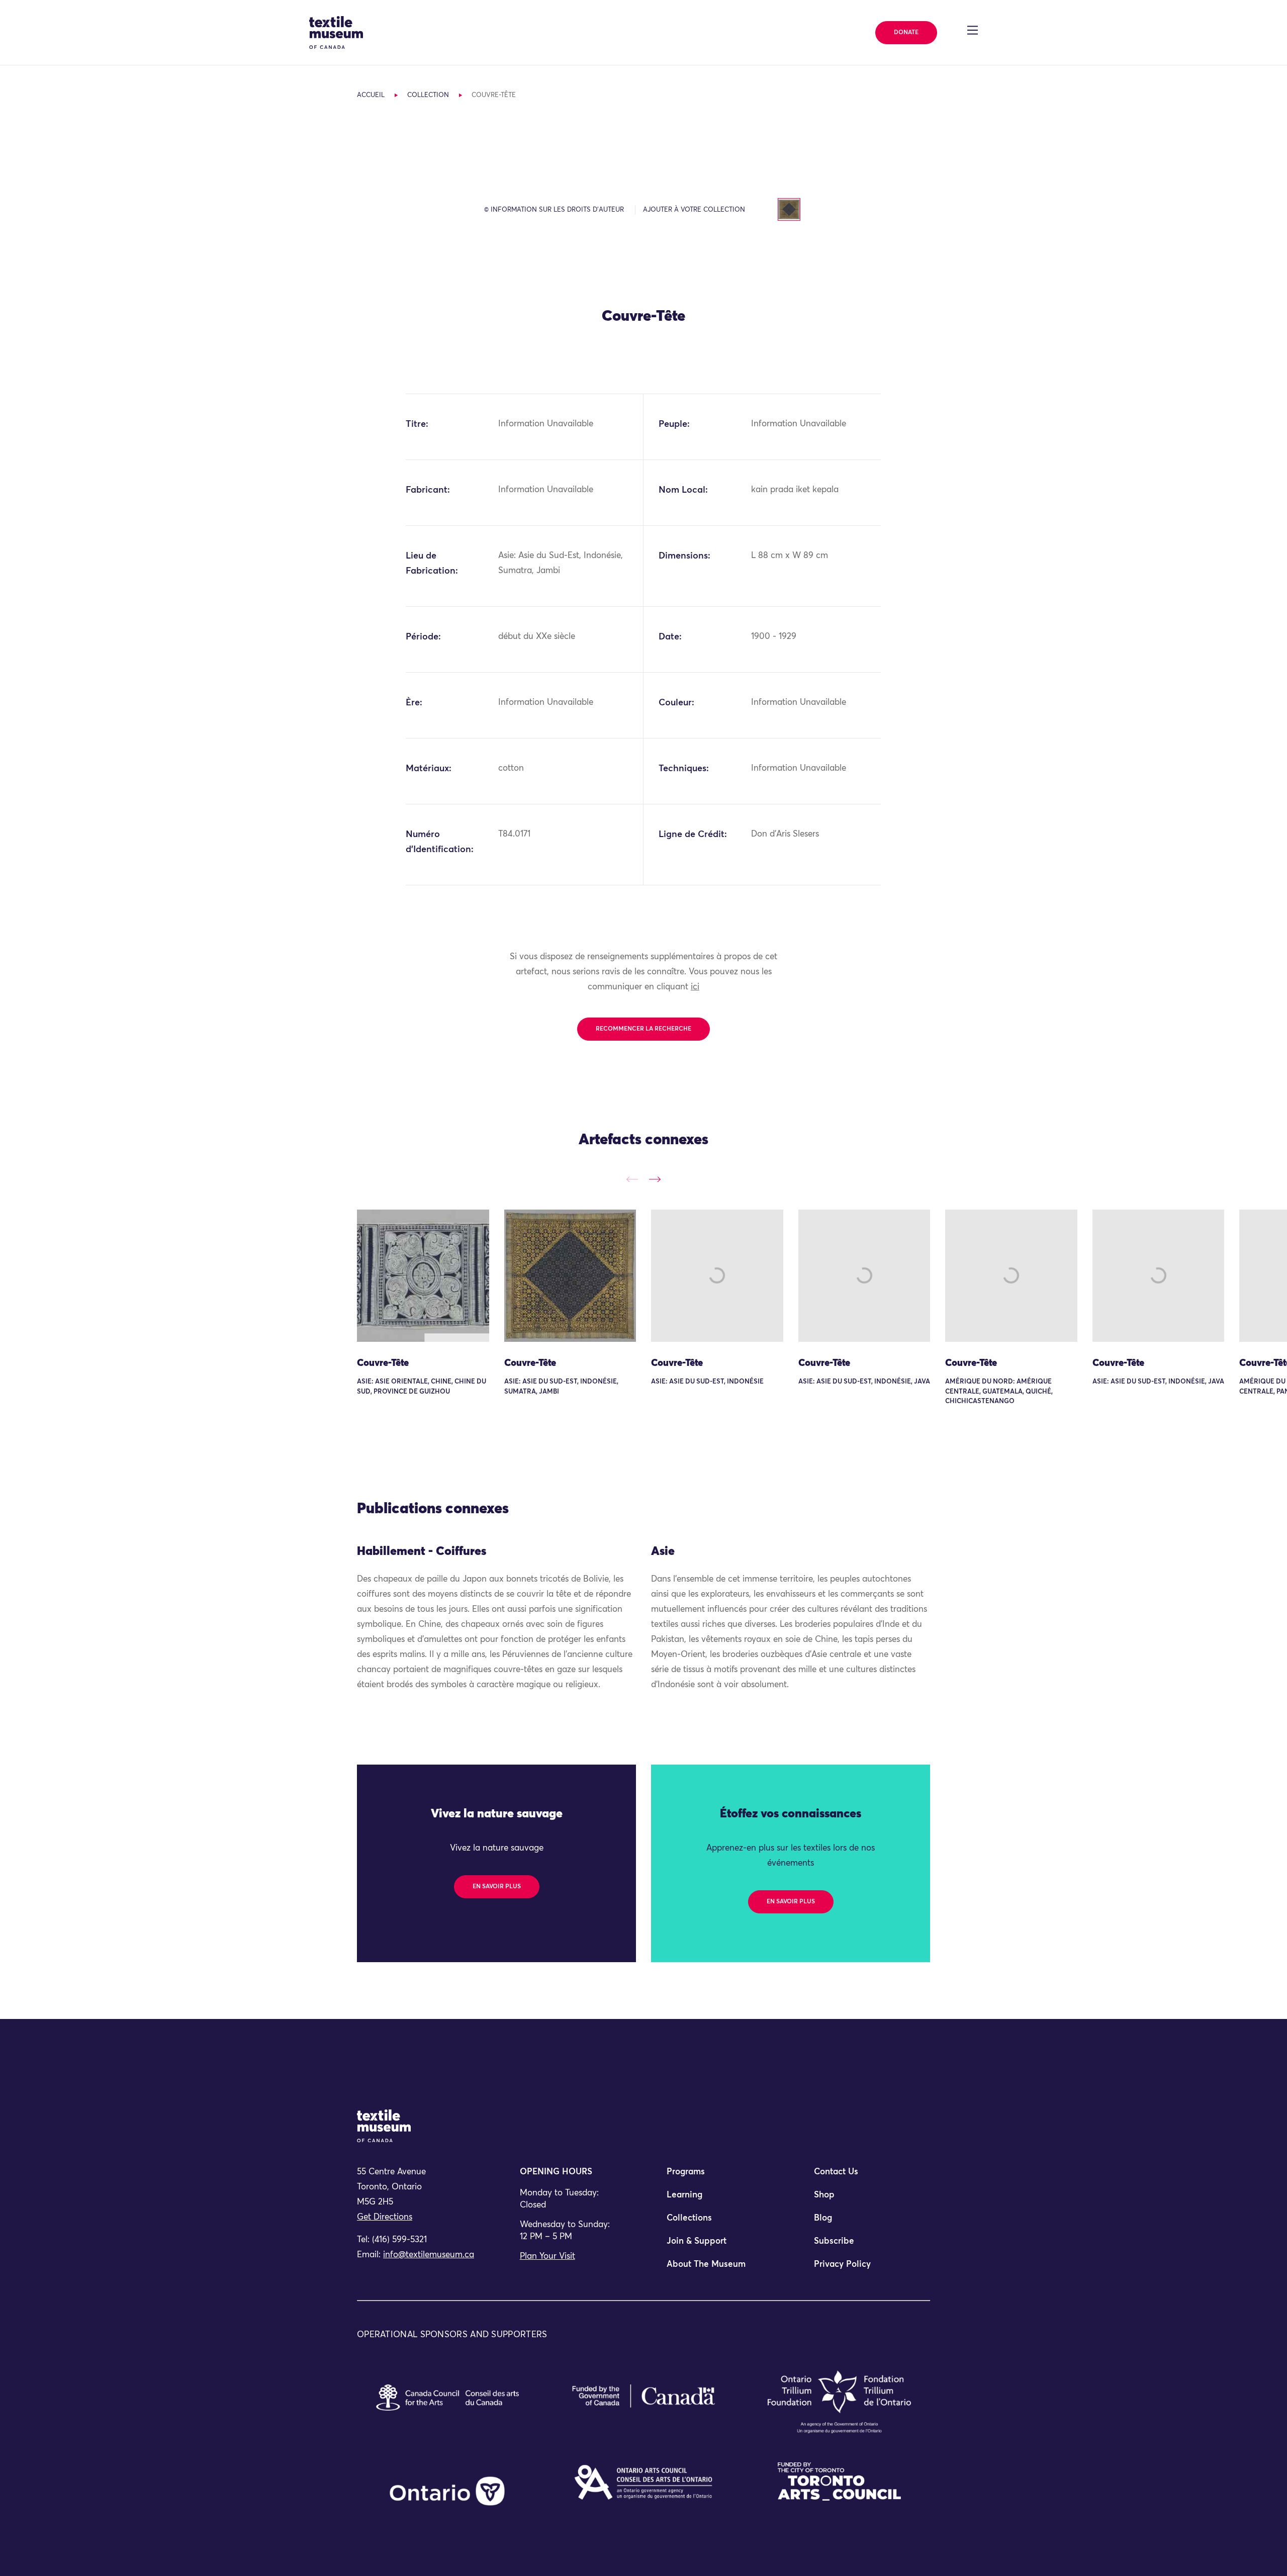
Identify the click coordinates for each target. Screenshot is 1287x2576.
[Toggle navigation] (973, 30)
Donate (906, 33)
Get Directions (385, 2217)
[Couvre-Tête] (423, 1276)
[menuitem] (717, 2176)
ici (695, 987)
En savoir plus (497, 1887)
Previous (632, 1179)
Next (655, 1179)
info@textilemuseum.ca (429, 2255)
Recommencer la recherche (643, 1029)
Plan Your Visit (547, 2257)
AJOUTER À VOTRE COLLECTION (694, 210)
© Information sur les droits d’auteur (554, 210)
